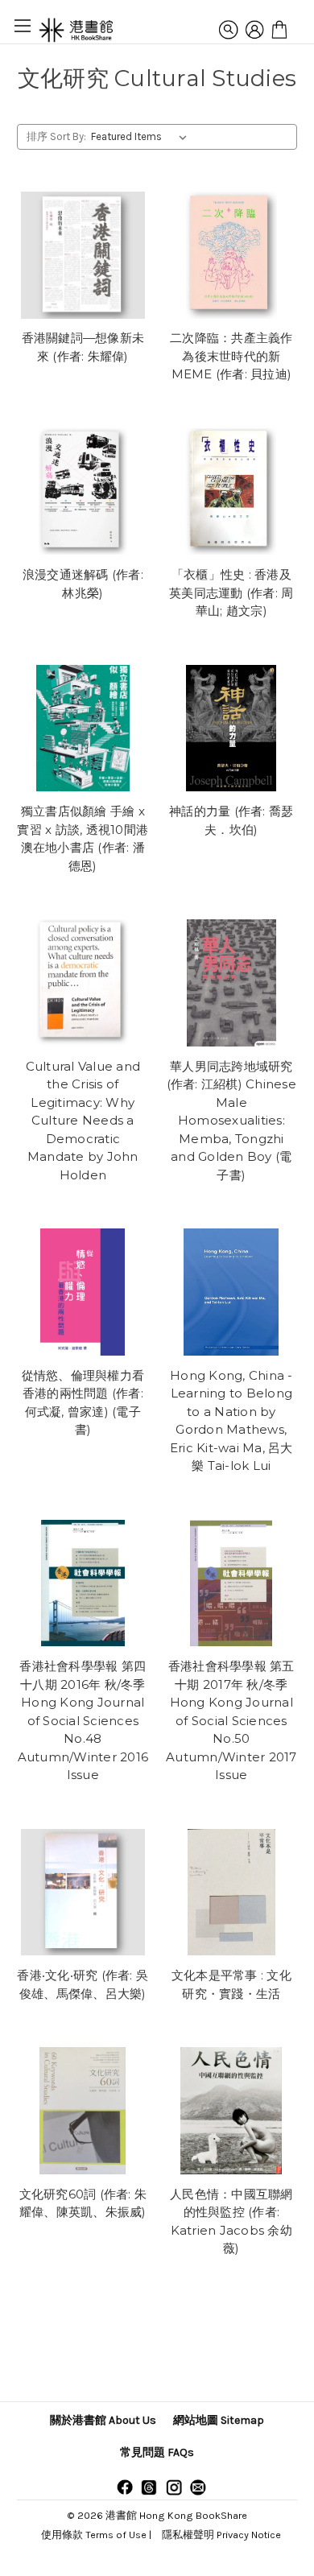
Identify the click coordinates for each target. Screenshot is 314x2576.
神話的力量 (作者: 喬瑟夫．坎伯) (231, 820)
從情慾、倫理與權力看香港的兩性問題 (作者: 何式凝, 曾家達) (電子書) (83, 1403)
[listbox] (142, 137)
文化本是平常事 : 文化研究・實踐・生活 (231, 1984)
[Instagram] (174, 2487)
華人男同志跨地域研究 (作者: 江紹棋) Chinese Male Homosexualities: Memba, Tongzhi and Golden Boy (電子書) (231, 1121)
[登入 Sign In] (254, 30)
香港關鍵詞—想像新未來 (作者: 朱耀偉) (83, 347)
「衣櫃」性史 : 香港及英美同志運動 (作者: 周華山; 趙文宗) (231, 592)
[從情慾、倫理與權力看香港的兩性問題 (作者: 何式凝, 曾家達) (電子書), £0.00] (83, 1292)
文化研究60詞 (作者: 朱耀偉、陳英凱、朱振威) (83, 2203)
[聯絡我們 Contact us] (198, 2487)
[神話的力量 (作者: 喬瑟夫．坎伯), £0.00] (232, 729)
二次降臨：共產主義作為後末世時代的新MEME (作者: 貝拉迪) (231, 356)
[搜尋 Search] (229, 30)
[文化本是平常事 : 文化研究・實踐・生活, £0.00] (232, 1893)
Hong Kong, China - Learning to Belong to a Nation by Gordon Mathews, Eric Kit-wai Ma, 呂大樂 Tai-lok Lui (231, 1421)
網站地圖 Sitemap (219, 2420)
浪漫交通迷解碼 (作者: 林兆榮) (83, 584)
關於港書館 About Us (103, 2420)
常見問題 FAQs (157, 2452)
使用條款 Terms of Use (94, 2535)
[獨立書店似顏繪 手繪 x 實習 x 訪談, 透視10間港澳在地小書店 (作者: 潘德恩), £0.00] (83, 729)
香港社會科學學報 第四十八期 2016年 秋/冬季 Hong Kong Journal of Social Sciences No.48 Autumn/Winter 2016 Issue (83, 1720)
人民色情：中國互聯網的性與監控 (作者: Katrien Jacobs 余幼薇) (231, 2221)
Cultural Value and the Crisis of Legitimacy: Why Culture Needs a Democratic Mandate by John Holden (83, 1121)
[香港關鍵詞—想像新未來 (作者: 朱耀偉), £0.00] (83, 255)
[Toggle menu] (22, 25)
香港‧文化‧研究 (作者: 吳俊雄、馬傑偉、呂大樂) (83, 1984)
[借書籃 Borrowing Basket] (279, 30)
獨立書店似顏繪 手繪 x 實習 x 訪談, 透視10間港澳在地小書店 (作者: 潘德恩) (83, 838)
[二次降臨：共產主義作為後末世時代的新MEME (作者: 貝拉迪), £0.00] (232, 255)
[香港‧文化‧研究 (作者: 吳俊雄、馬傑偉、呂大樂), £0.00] (83, 1893)
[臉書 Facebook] (125, 2487)
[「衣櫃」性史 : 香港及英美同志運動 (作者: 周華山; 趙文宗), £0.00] (232, 492)
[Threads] (149, 2487)
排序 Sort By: (56, 136)
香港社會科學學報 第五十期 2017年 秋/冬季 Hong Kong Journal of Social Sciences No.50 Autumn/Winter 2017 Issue (231, 1720)
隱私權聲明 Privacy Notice (221, 2535)
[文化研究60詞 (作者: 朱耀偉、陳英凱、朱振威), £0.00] (83, 2111)
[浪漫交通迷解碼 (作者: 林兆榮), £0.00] (83, 492)
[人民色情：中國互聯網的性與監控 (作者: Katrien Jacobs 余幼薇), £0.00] (232, 2111)
